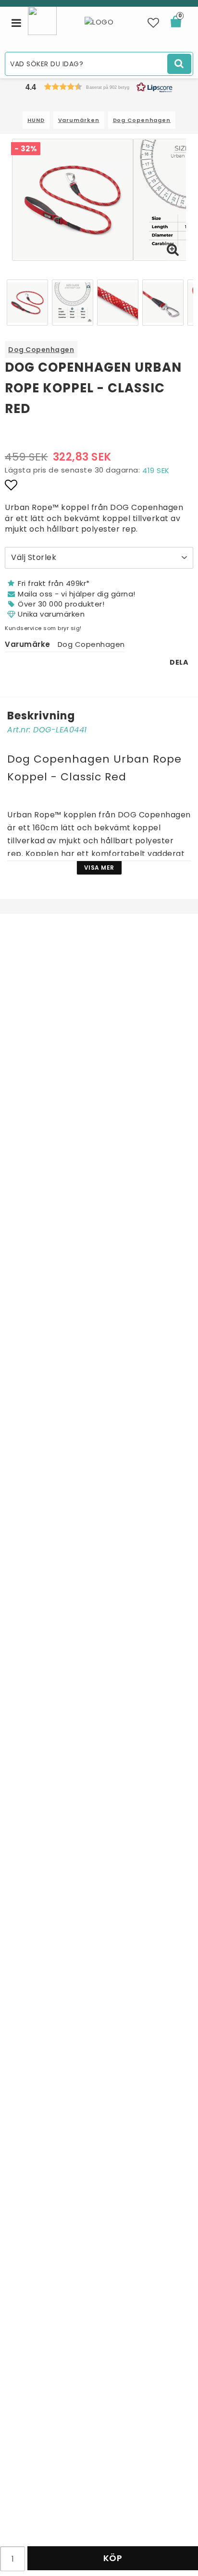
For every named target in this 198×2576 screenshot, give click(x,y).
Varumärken (79, 120)
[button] (154, 23)
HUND (36, 120)
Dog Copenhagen (142, 120)
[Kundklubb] (42, 20)
